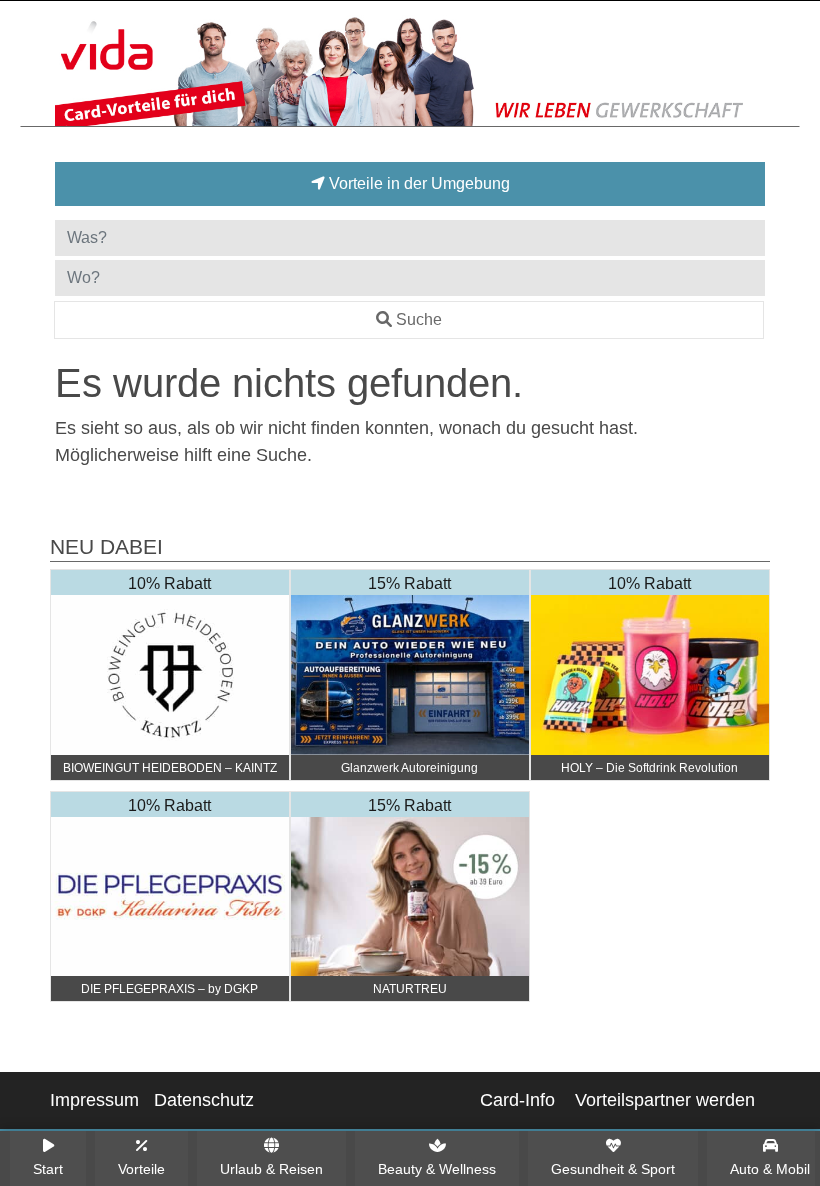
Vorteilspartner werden (665, 1100)
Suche (419, 319)
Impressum (94, 1100)
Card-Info (517, 1100)
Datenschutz (204, 1100)
